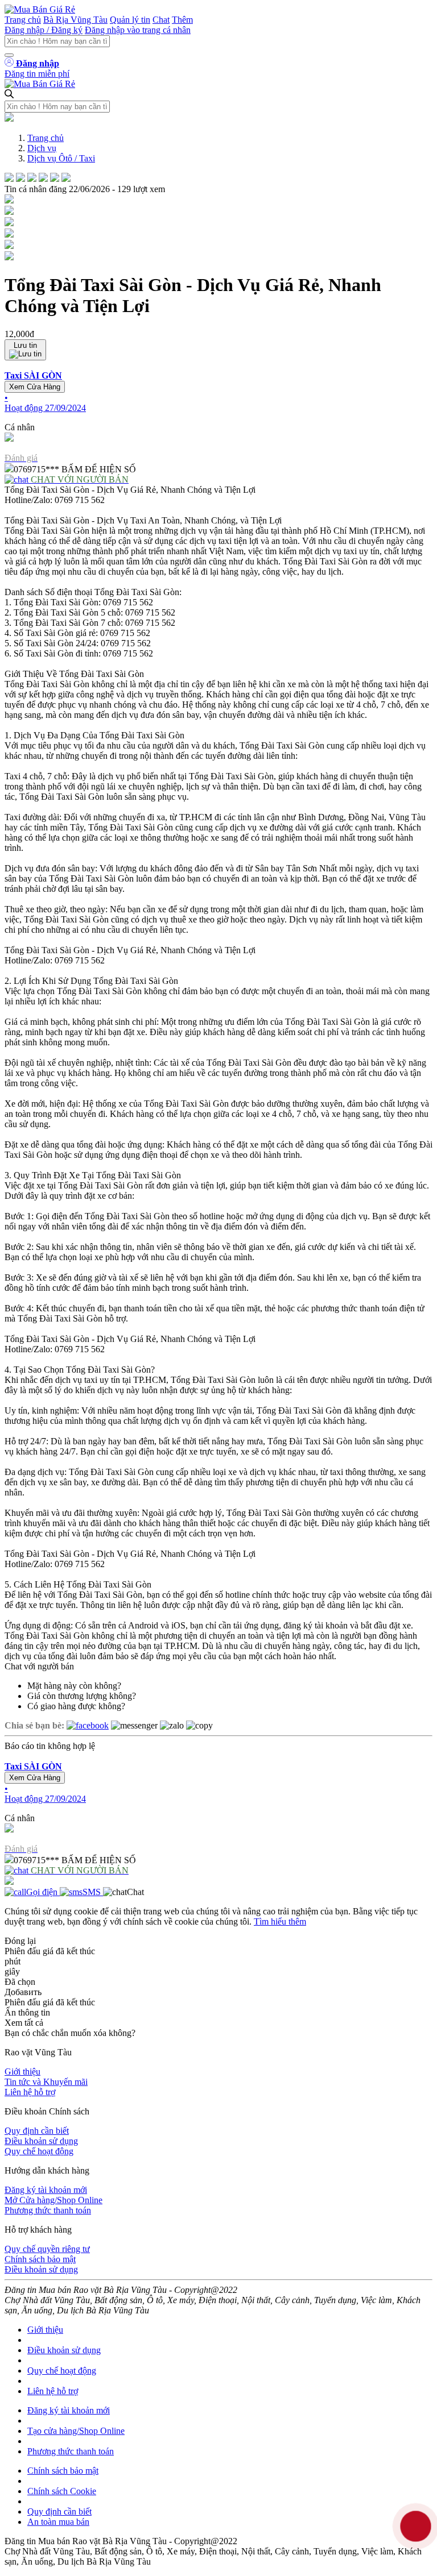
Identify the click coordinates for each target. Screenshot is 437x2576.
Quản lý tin (130, 20)
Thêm (182, 20)
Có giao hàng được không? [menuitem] (76, 1706)
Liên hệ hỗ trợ (30, 2092)
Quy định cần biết (37, 2131)
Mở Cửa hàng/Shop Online (53, 2200)
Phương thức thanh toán (48, 2210)
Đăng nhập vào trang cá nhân (138, 30)
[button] (218, 392)
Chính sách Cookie (62, 2491)
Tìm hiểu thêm (280, 1921)
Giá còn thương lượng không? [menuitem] (82, 1696)
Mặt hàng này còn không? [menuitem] (74, 1686)
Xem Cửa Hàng (35, 387)
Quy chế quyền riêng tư (47, 2249)
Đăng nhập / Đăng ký (44, 30)
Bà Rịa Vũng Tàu (75, 20)
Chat (161, 20)
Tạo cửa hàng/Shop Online (76, 2431)
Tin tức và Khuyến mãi (46, 2082)
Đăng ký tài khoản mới (46, 2190)
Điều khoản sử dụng (41, 2141)
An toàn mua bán (58, 2522)
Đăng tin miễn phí (37, 74)
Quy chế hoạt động (39, 2151)
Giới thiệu (22, 2072)
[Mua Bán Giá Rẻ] (40, 9)
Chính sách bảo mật (40, 2259)
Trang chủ (23, 20)
